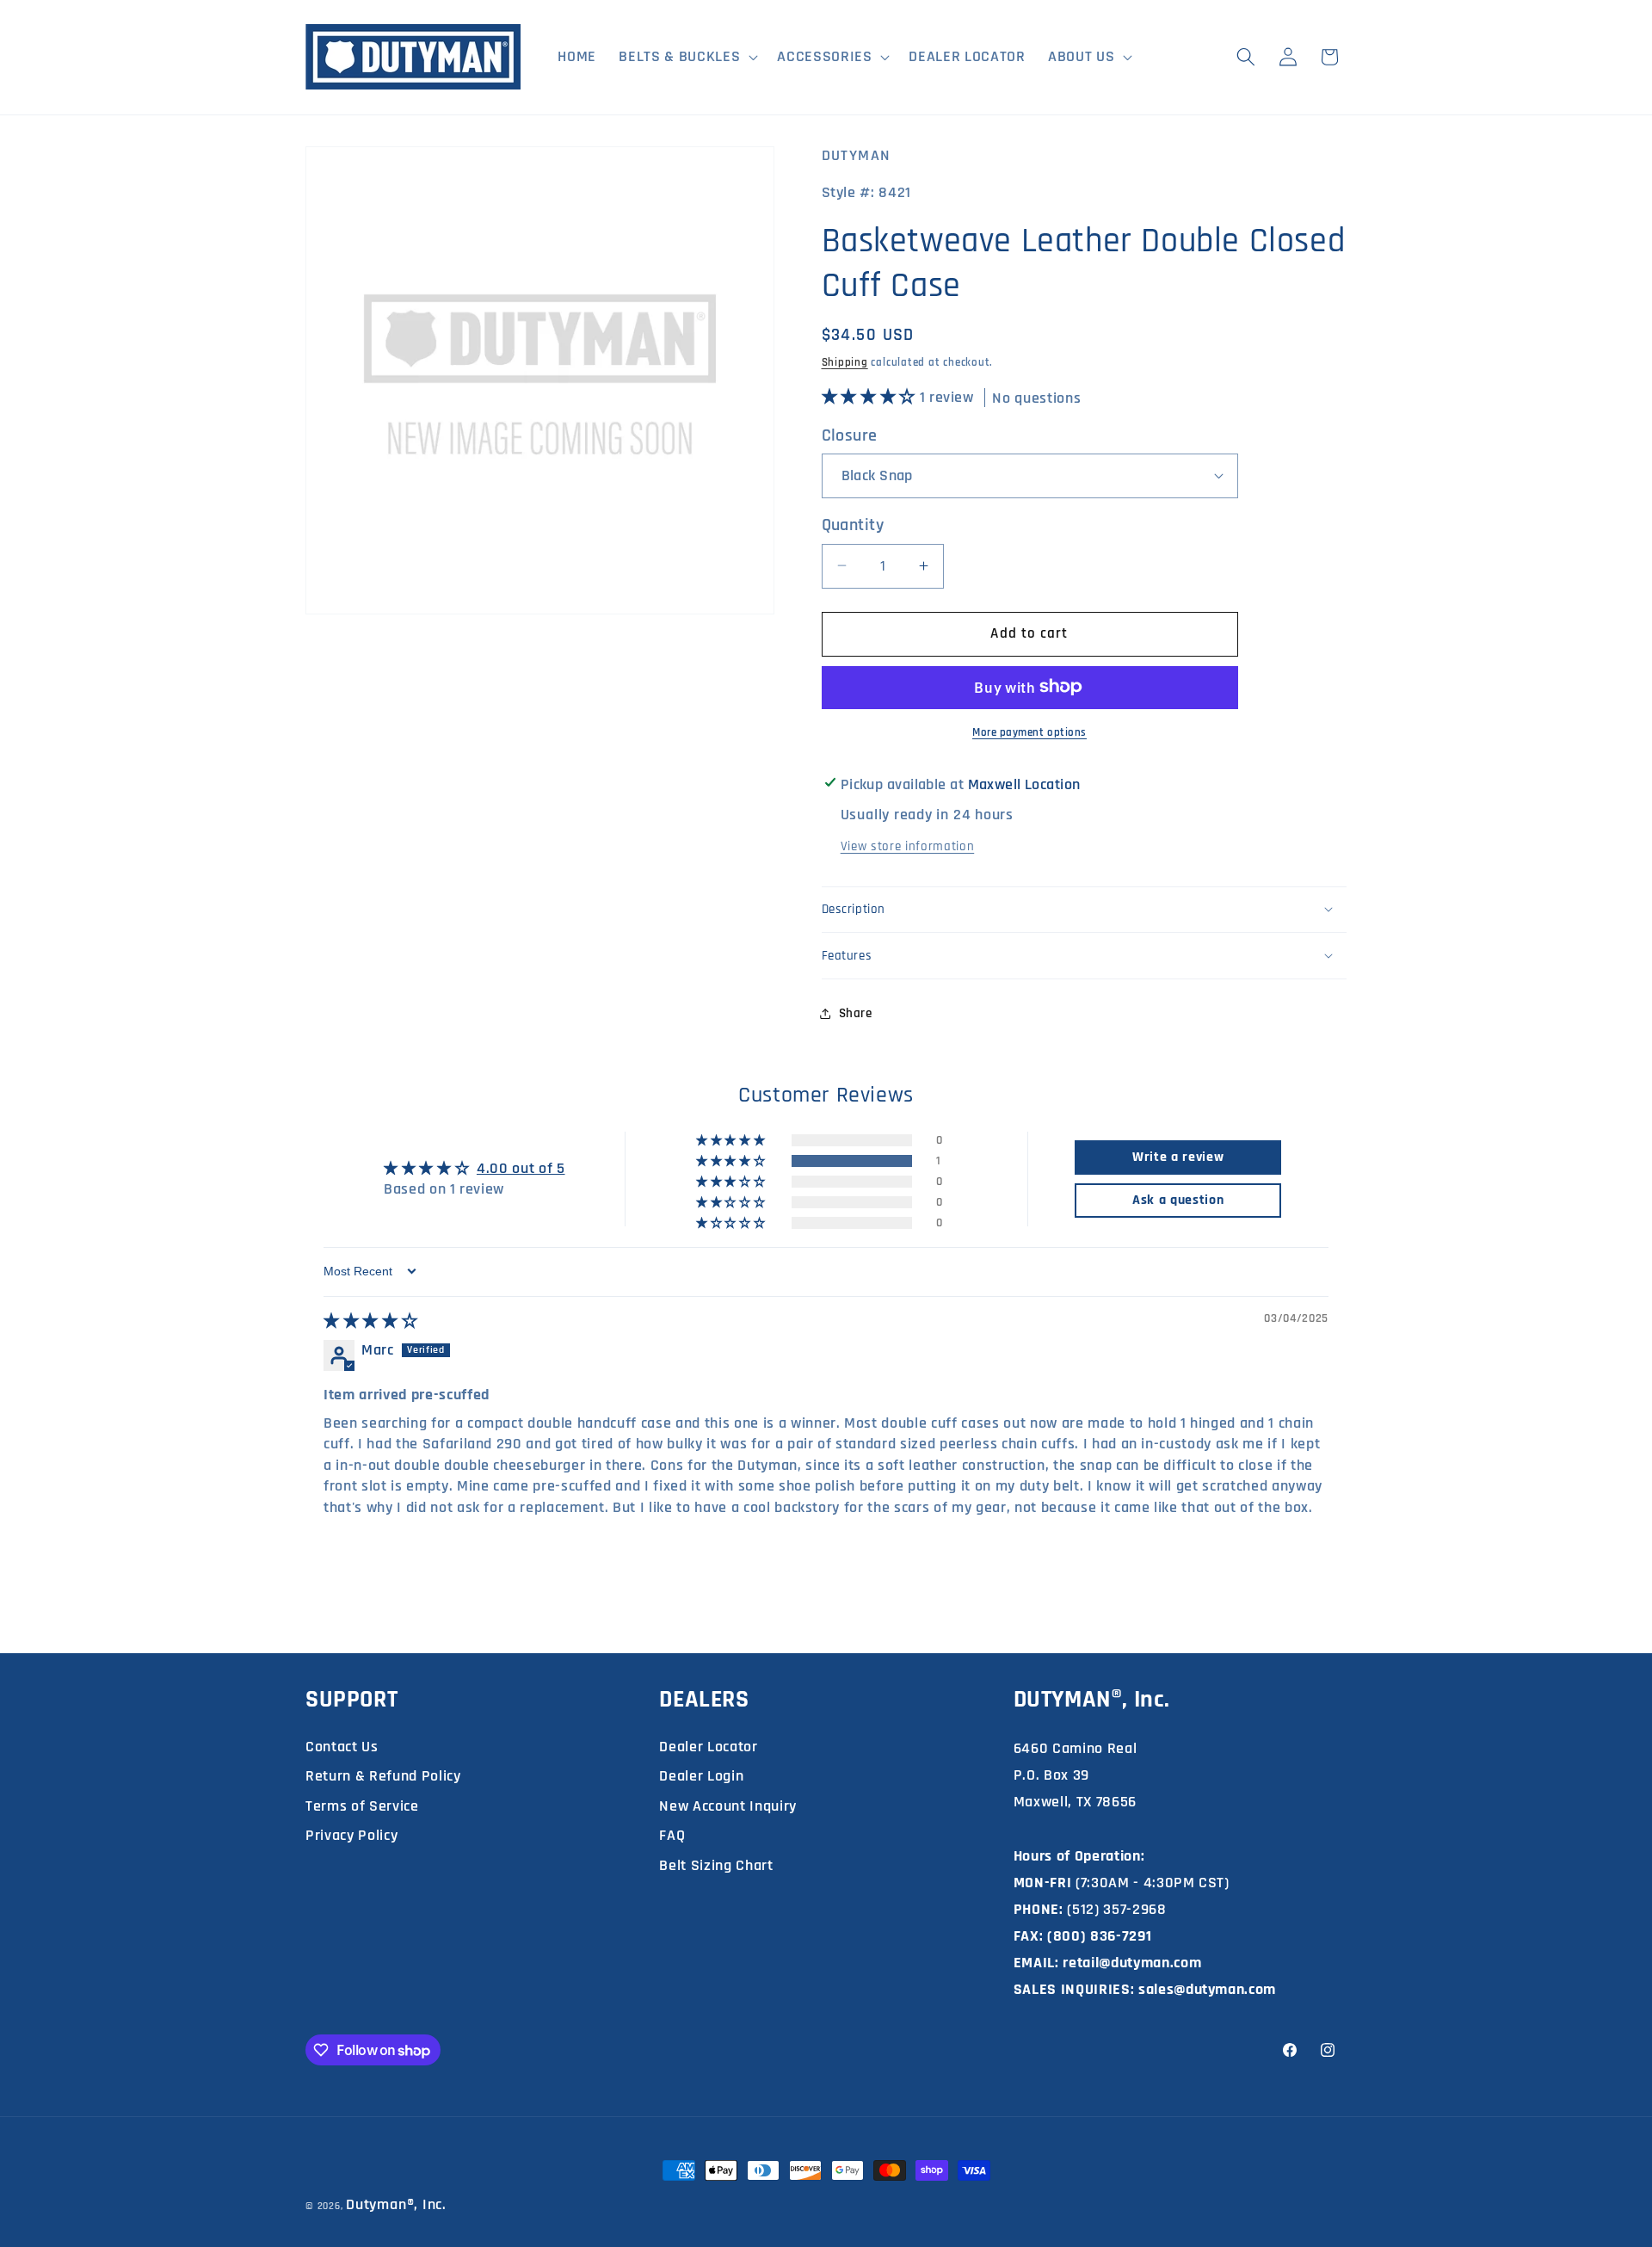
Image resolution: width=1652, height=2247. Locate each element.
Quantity (853, 525)
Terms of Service (362, 1806)
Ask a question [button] (1178, 1200)
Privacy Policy (351, 1835)
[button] (687, 57)
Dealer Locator (708, 1747)
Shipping (845, 363)
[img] (370, 1322)
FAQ (672, 1835)
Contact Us (342, 1747)
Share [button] (856, 1012)
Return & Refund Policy (383, 1776)
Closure (850, 435)
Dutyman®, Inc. (396, 2204)
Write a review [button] (1178, 1157)
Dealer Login (701, 1776)
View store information (908, 846)
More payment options (1029, 732)
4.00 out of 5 (521, 1169)
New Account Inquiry (728, 1806)
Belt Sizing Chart (716, 1865)
